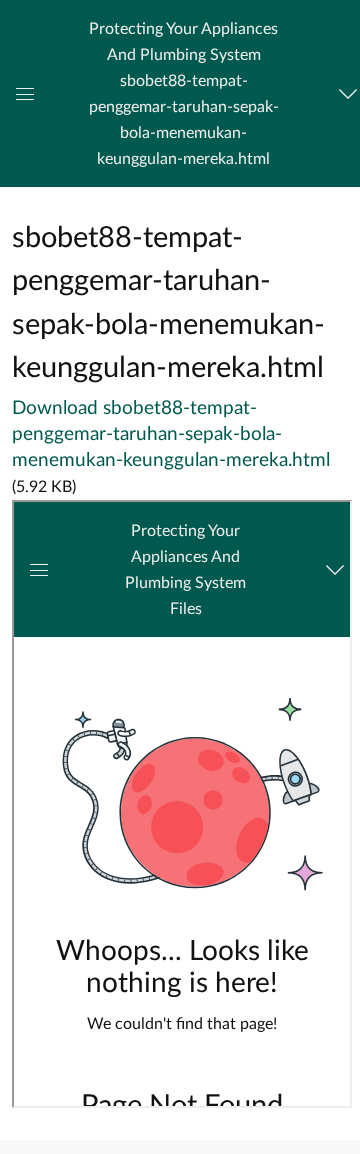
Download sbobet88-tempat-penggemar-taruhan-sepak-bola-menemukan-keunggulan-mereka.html (171, 434)
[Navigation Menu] (345, 94)
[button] (183, 93)
